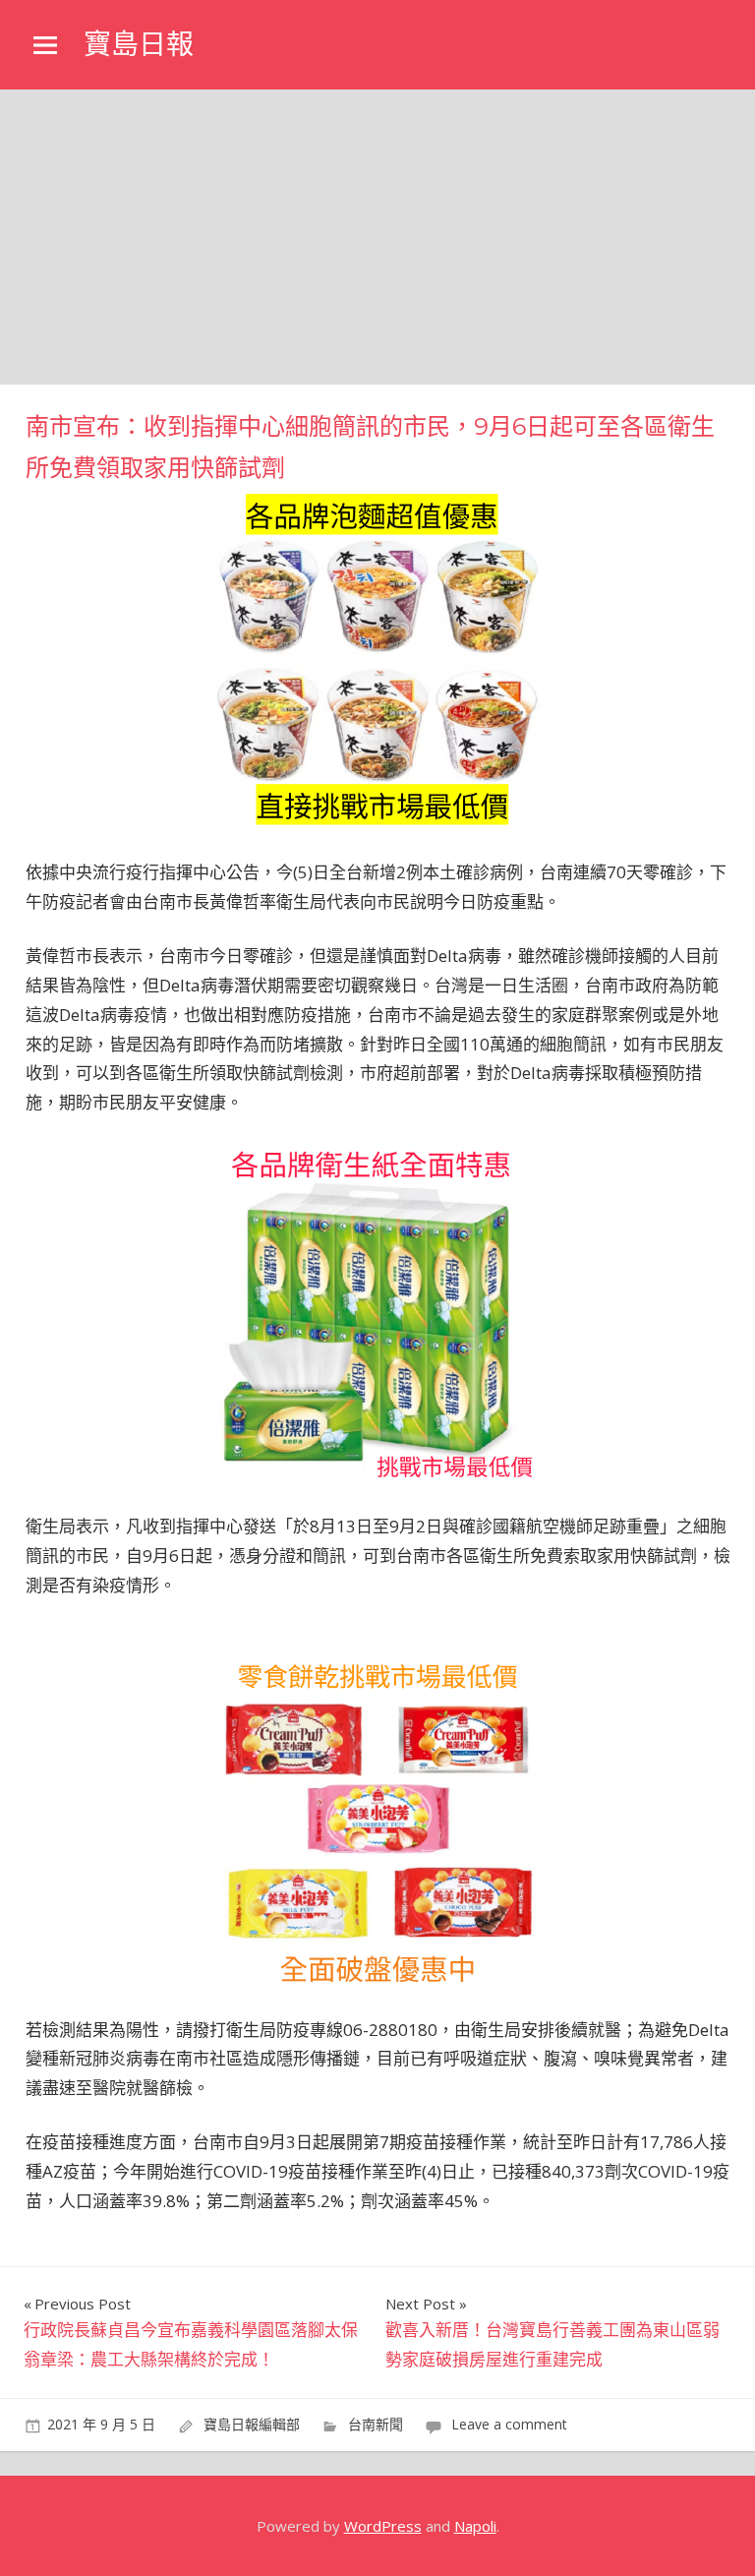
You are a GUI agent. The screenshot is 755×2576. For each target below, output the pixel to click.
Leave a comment (509, 2424)
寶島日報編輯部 (252, 2424)
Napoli (475, 2526)
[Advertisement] (377, 237)
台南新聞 (376, 2424)
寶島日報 (139, 44)
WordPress (383, 2526)
